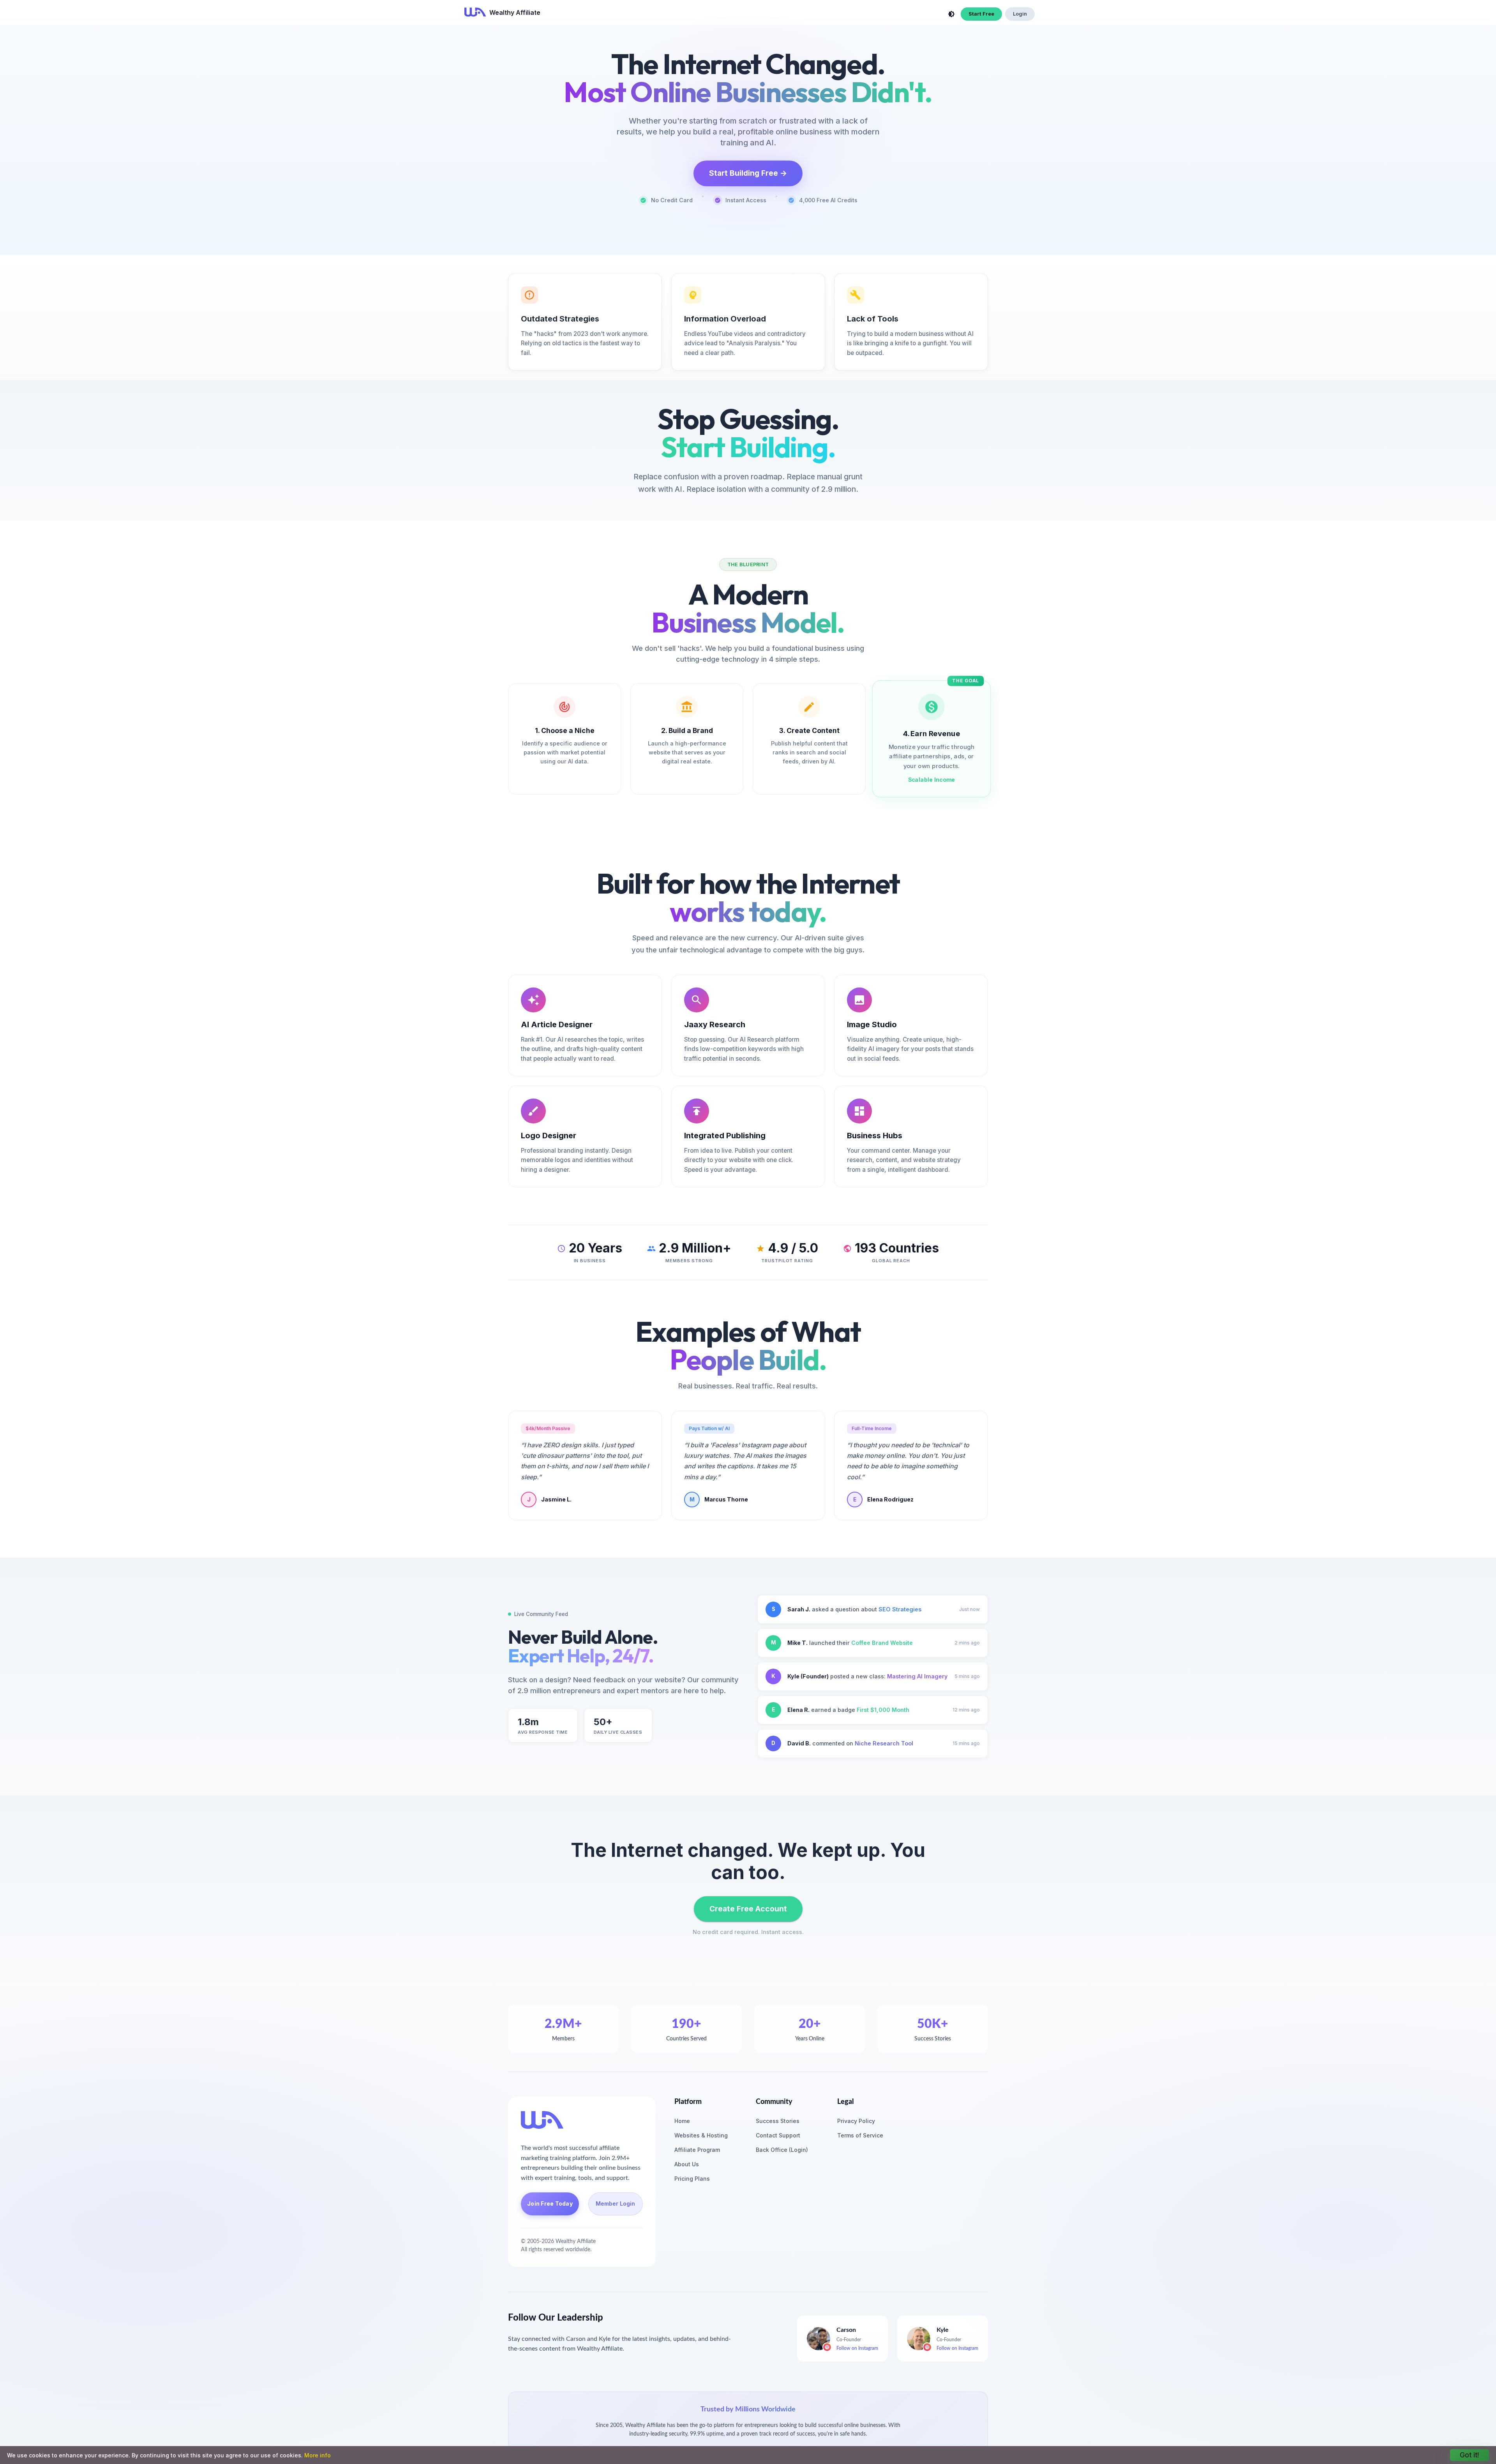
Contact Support (778, 2135)
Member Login (615, 2203)
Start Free (981, 14)
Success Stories (778, 2121)
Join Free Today (550, 2203)
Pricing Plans (692, 2179)
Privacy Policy (856, 2121)
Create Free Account (748, 1909)
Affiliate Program (697, 2150)
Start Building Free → (748, 173)
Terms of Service (860, 2135)
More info (318, 2455)
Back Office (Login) (782, 2150)
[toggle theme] (951, 14)
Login (1020, 14)
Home (682, 2121)
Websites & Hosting (701, 2135)
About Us (687, 2164)
